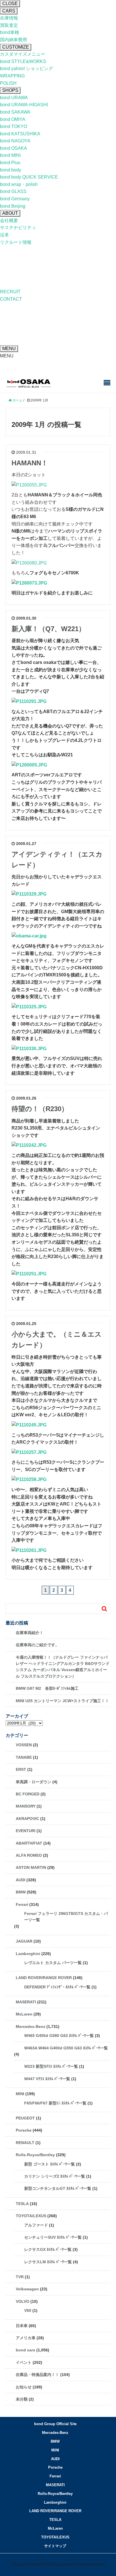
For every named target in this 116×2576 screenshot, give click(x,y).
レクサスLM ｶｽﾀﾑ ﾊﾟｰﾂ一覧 (48, 2262)
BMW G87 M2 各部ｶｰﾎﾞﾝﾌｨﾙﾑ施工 (47, 1688)
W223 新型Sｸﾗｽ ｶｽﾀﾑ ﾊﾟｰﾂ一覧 (51, 2066)
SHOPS (10, 90)
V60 (28, 2310)
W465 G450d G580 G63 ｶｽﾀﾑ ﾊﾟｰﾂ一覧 (59, 2036)
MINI (20, 2094)
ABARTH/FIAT (29, 1843)
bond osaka (29, 383)
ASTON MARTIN (31, 1867)
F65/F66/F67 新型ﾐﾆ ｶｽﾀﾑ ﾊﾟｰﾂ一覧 (55, 2103)
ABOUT (10, 213)
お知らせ (24, 2387)
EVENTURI (26, 1831)
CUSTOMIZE (16, 47)
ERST (21, 1769)
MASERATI (26, 2002)
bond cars (25, 2350)
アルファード (36, 2225)
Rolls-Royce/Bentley (35, 2155)
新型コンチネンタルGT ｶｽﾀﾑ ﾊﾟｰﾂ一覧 (58, 2188)
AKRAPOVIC (27, 1819)
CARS (9, 11)
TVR (20, 2277)
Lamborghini (28, 1954)
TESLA (22, 2204)
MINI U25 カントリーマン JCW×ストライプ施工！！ (62, 1701)
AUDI (21, 1880)
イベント (24, 2362)
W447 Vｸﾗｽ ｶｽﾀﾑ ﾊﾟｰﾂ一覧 (47, 2079)
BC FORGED (28, 1794)
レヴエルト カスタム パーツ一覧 (53, 1963)
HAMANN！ (30, 463)
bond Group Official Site (55, 2424)
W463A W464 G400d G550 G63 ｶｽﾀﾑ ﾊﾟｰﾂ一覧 (66, 2048)
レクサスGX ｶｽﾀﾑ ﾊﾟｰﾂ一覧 (48, 2249)
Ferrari (22, 1904)
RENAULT (25, 2143)
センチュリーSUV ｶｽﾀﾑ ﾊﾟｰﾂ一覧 (53, 2237)
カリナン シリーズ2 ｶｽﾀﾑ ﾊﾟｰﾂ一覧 (55, 2176)
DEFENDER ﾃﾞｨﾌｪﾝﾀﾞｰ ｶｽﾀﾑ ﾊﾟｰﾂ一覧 (57, 1987)
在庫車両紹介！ (30, 1633)
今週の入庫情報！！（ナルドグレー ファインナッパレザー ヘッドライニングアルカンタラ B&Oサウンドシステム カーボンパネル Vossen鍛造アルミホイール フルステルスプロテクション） (63, 1667)
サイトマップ (55, 2546)
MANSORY (26, 1806)
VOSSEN (24, 1745)
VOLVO (23, 2301)
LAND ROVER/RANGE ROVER (44, 1978)
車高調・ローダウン (34, 1782)
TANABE (24, 1757)
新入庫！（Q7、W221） (48, 629)
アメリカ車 (26, 2338)
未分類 (22, 2399)
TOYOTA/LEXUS (31, 2216)
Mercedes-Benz (31, 2027)
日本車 (22, 2326)
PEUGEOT (25, 2118)
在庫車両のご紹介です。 (37, 1645)
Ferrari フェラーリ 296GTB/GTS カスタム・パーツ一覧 (66, 1917)
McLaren (24, 2014)
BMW (21, 1892)
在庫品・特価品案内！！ (37, 2375)
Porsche (24, 2130)
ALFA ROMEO (29, 1855)
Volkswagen (27, 2289)
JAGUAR (24, 1941)
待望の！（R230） (40, 1109)
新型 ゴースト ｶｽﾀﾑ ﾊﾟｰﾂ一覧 (50, 2164)
